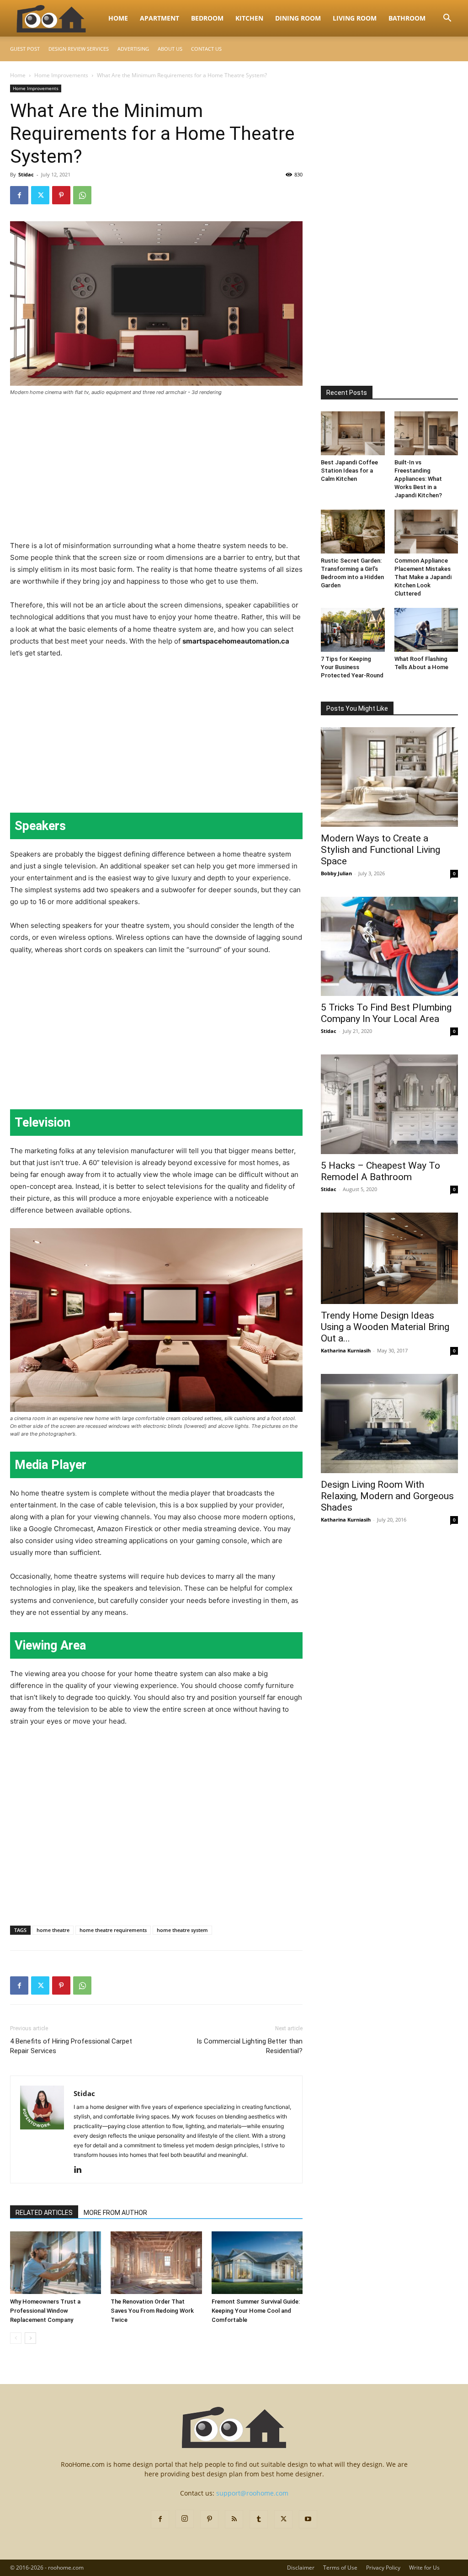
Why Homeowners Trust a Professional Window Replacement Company (45, 2311)
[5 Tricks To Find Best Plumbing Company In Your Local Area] (389, 947)
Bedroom (207, 18)
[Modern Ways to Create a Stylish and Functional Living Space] (389, 777)
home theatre (53, 1930)
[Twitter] (40, 195)
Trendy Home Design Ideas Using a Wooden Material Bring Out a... (385, 1327)
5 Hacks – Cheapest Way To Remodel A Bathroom (380, 1171)
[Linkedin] (81, 2170)
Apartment (160, 18)
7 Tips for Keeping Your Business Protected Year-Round (352, 667)
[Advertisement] (156, 472)
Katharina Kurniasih (346, 1350)
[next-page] (30, 2338)
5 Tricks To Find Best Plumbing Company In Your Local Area (386, 1013)
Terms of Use (340, 2568)
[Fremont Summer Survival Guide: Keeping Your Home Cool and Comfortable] (257, 2263)
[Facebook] (19, 195)
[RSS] (234, 2519)
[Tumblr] (259, 2519)
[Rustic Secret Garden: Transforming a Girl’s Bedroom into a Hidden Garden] (353, 532)
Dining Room (298, 18)
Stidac (26, 174)
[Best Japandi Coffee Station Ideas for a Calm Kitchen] (353, 433)
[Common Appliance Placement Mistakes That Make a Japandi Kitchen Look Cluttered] (426, 532)
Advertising (133, 49)
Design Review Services (79, 49)
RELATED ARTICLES (44, 2213)
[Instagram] (185, 2519)
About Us (170, 49)
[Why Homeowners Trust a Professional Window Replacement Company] (56, 2263)
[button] (447, 19)
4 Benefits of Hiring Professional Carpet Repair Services (71, 2046)
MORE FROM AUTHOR (115, 2213)
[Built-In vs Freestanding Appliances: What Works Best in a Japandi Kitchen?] (426, 433)
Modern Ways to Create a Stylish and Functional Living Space (380, 850)
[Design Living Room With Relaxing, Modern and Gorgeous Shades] (389, 1424)
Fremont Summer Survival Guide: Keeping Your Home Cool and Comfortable (256, 2311)
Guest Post (25, 49)
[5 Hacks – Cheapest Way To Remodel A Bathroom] (389, 1104)
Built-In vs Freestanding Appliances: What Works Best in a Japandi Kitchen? (418, 479)
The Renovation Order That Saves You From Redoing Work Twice (152, 2311)
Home (118, 18)
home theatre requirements (113, 1930)
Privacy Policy (383, 2568)
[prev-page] (16, 2338)
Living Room (355, 18)
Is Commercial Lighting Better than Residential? (250, 2046)
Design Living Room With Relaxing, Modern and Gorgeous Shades (387, 1496)
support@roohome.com (252, 2493)
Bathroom (407, 18)
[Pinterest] (61, 195)
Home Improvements (61, 75)
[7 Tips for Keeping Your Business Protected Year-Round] (353, 630)
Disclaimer (301, 2568)
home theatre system (182, 1930)
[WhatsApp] (82, 195)
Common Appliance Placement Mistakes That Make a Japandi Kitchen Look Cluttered (423, 577)
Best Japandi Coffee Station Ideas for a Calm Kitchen (349, 471)
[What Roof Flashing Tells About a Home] (426, 630)
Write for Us (424, 2568)
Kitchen (249, 18)
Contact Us (206, 49)
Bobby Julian (336, 873)
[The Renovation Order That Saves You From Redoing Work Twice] (156, 2263)
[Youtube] (308, 2519)
